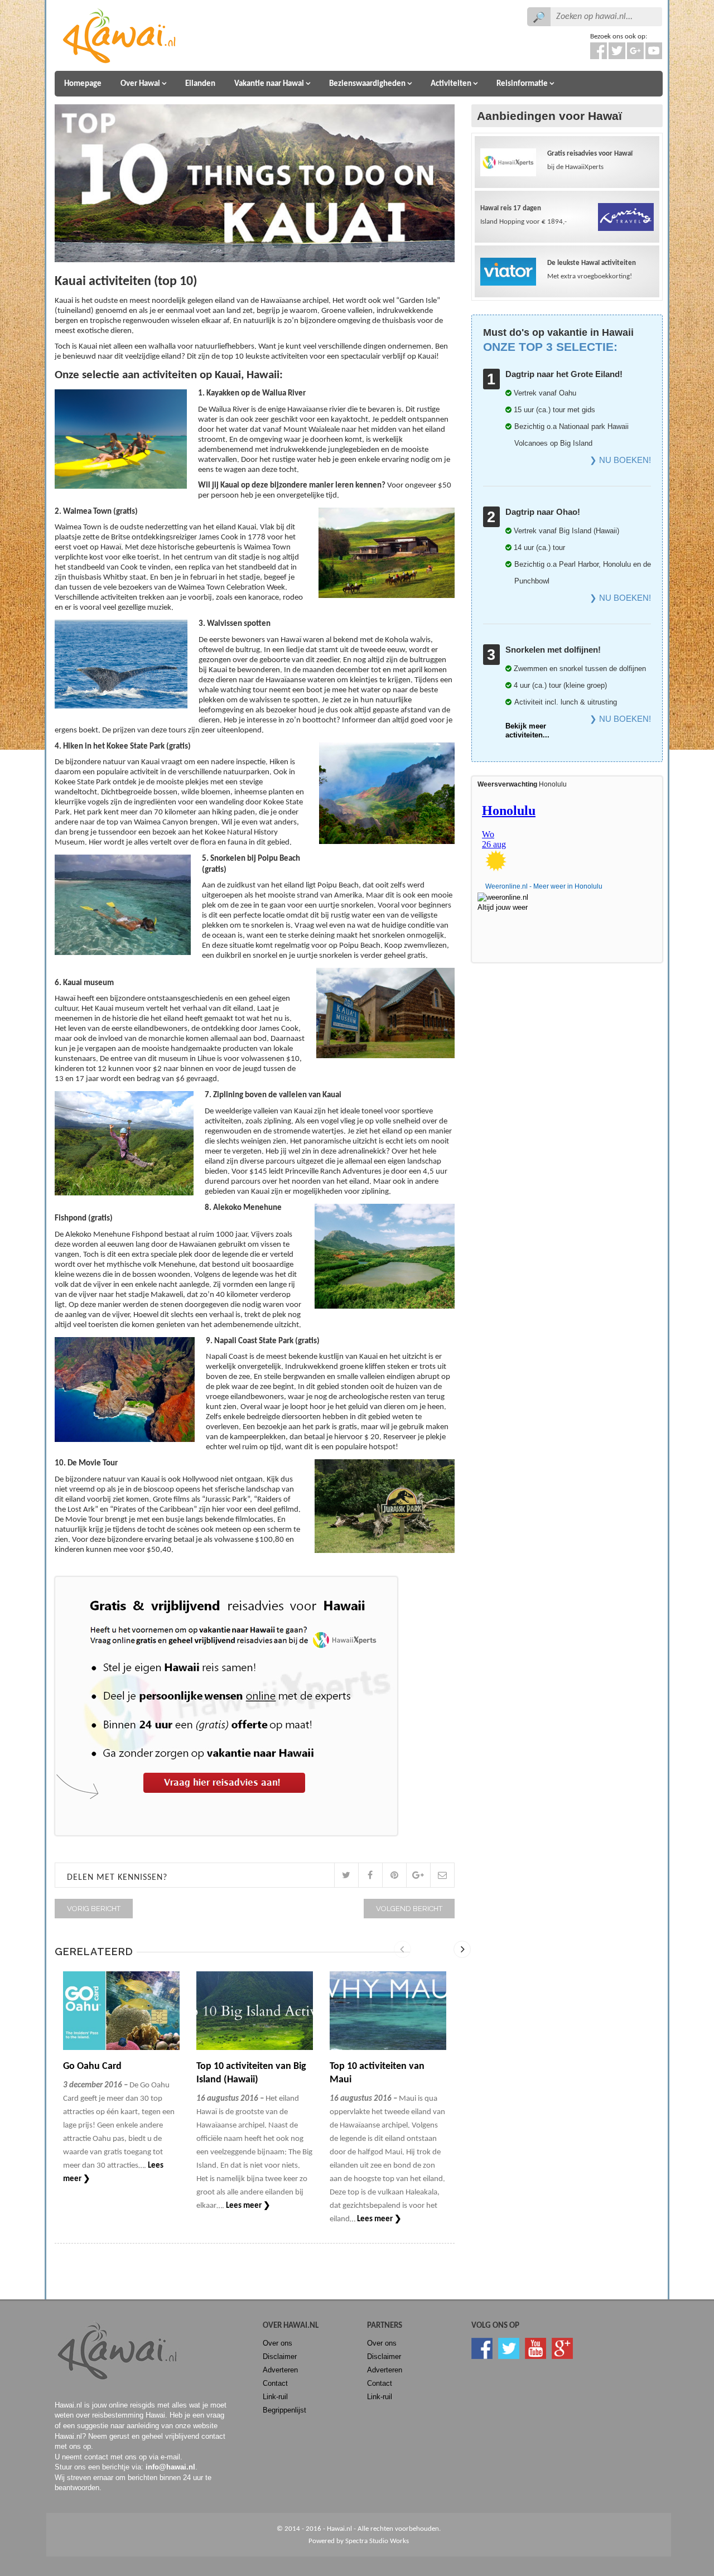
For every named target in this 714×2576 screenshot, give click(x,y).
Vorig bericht (94, 1909)
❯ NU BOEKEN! (620, 460)
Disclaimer (280, 2356)
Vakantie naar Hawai (269, 84)
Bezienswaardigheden (367, 84)
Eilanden (200, 84)
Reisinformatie (522, 84)
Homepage (83, 84)
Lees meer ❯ (248, 2206)
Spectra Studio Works (377, 2541)
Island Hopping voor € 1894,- (524, 215)
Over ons (278, 2343)
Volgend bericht (409, 1909)
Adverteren (280, 2370)
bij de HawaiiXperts (590, 160)
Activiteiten (451, 84)
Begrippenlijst (284, 2410)
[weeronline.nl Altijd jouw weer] (509, 899)
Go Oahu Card (92, 2066)
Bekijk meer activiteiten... (527, 730)
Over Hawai (140, 84)
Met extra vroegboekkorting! (592, 270)
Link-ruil (275, 2397)
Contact (275, 2383)
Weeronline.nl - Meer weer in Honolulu (544, 886)
